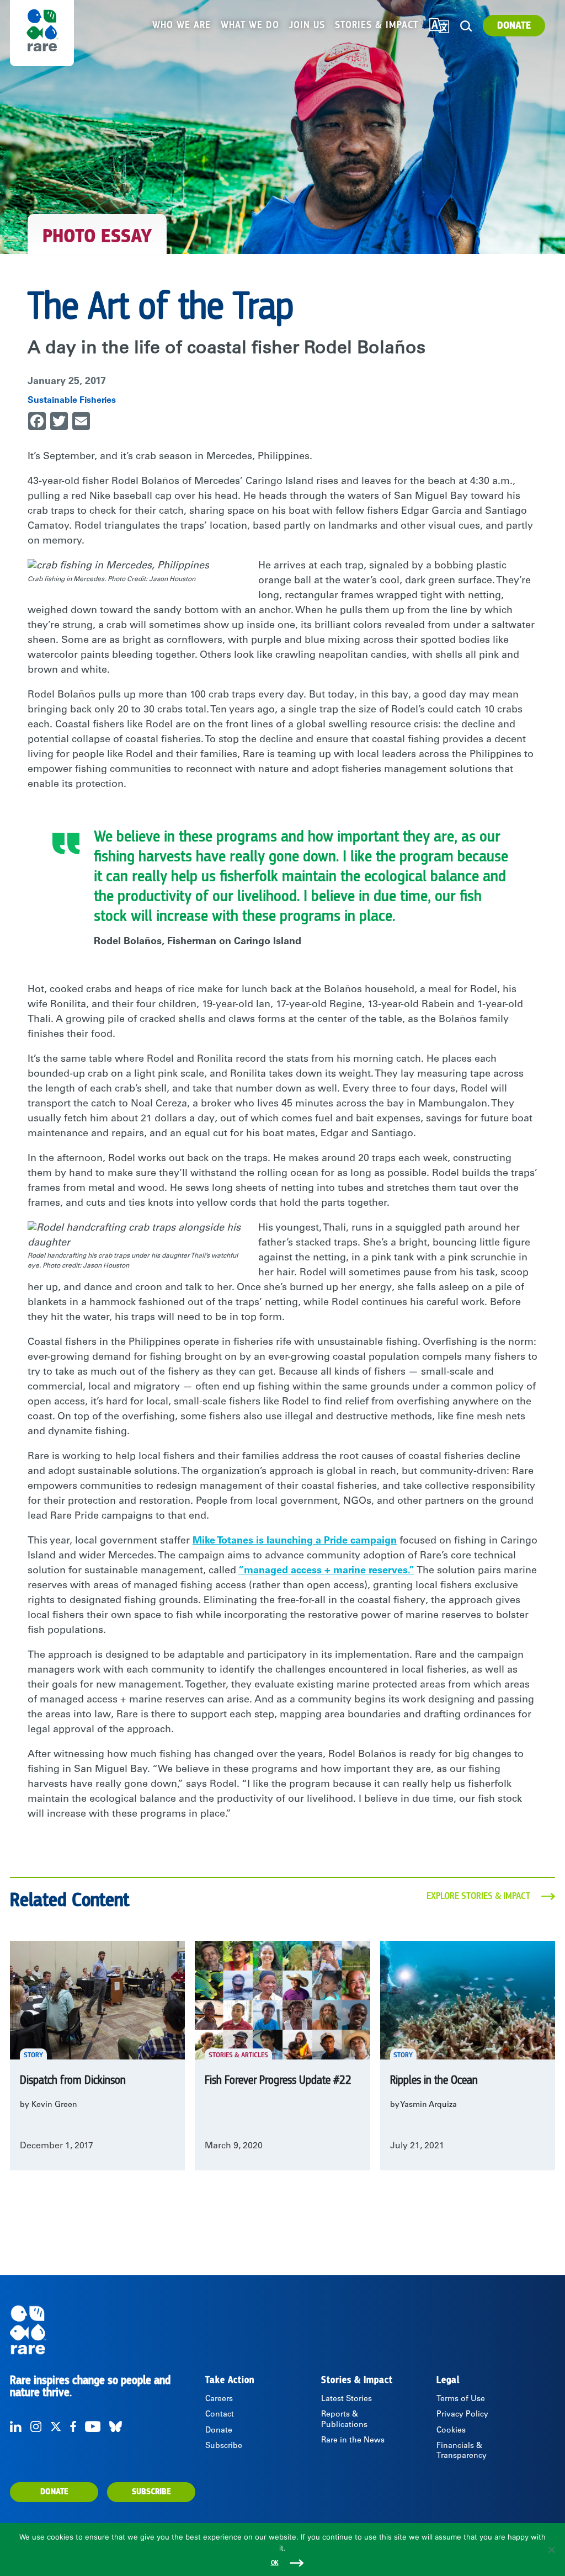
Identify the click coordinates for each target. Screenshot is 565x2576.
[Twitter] (56, 2426)
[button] (467, 26)
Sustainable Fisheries (72, 401)
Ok (275, 2563)
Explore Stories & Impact (478, 1896)
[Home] (78, 2330)
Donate (514, 26)
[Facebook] (73, 2426)
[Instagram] (36, 2426)
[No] (551, 2550)
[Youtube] (93, 2426)
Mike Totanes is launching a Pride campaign (295, 1541)
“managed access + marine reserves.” (326, 1571)
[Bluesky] (116, 2426)
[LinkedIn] (16, 2426)
